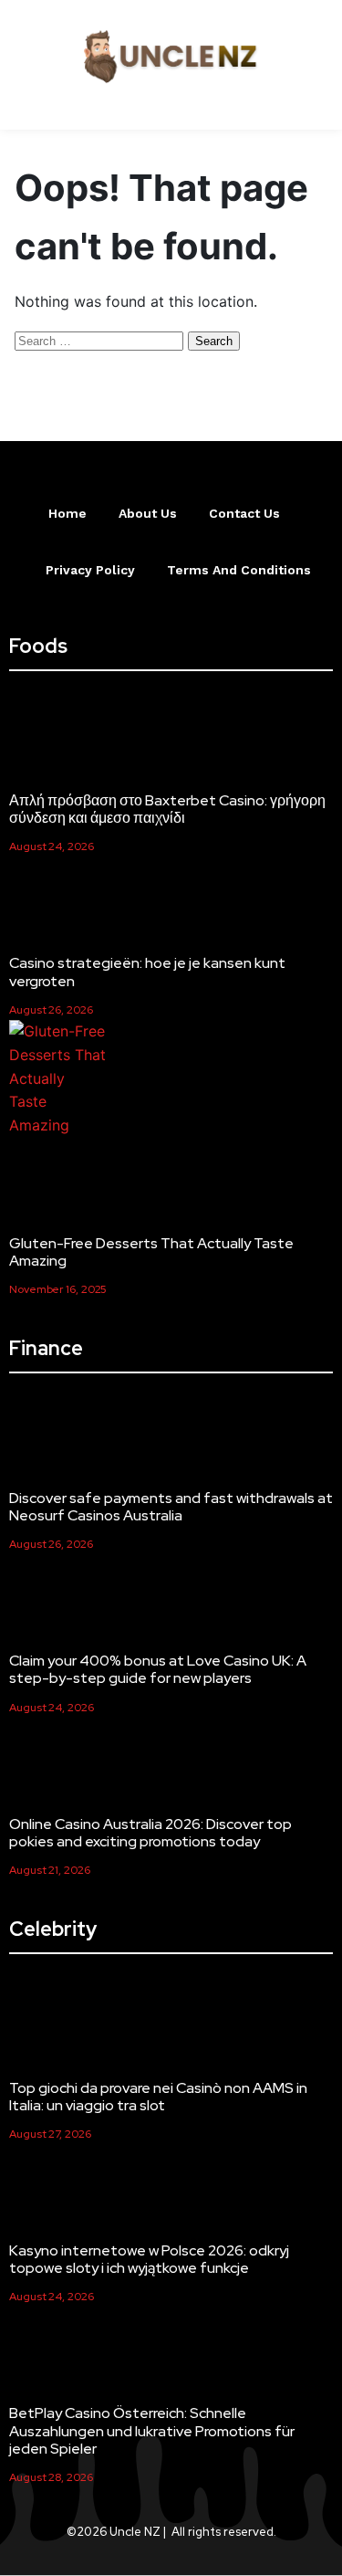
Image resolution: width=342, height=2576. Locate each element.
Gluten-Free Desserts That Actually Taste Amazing (151, 1252)
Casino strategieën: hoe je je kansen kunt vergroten (147, 972)
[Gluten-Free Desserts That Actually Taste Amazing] (58, 1078)
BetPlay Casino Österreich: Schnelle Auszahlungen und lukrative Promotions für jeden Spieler (152, 2430)
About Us (148, 513)
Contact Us (244, 513)
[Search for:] (101, 340)
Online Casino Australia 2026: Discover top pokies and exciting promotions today (150, 1833)
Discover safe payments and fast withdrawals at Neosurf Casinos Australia (171, 1507)
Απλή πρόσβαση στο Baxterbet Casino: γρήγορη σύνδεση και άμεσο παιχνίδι (167, 809)
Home (67, 513)
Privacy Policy (90, 570)
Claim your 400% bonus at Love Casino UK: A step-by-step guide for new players (158, 1669)
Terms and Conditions (239, 570)
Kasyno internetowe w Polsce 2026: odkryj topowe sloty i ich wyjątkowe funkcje (149, 2259)
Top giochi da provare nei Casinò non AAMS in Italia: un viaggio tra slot (158, 2097)
